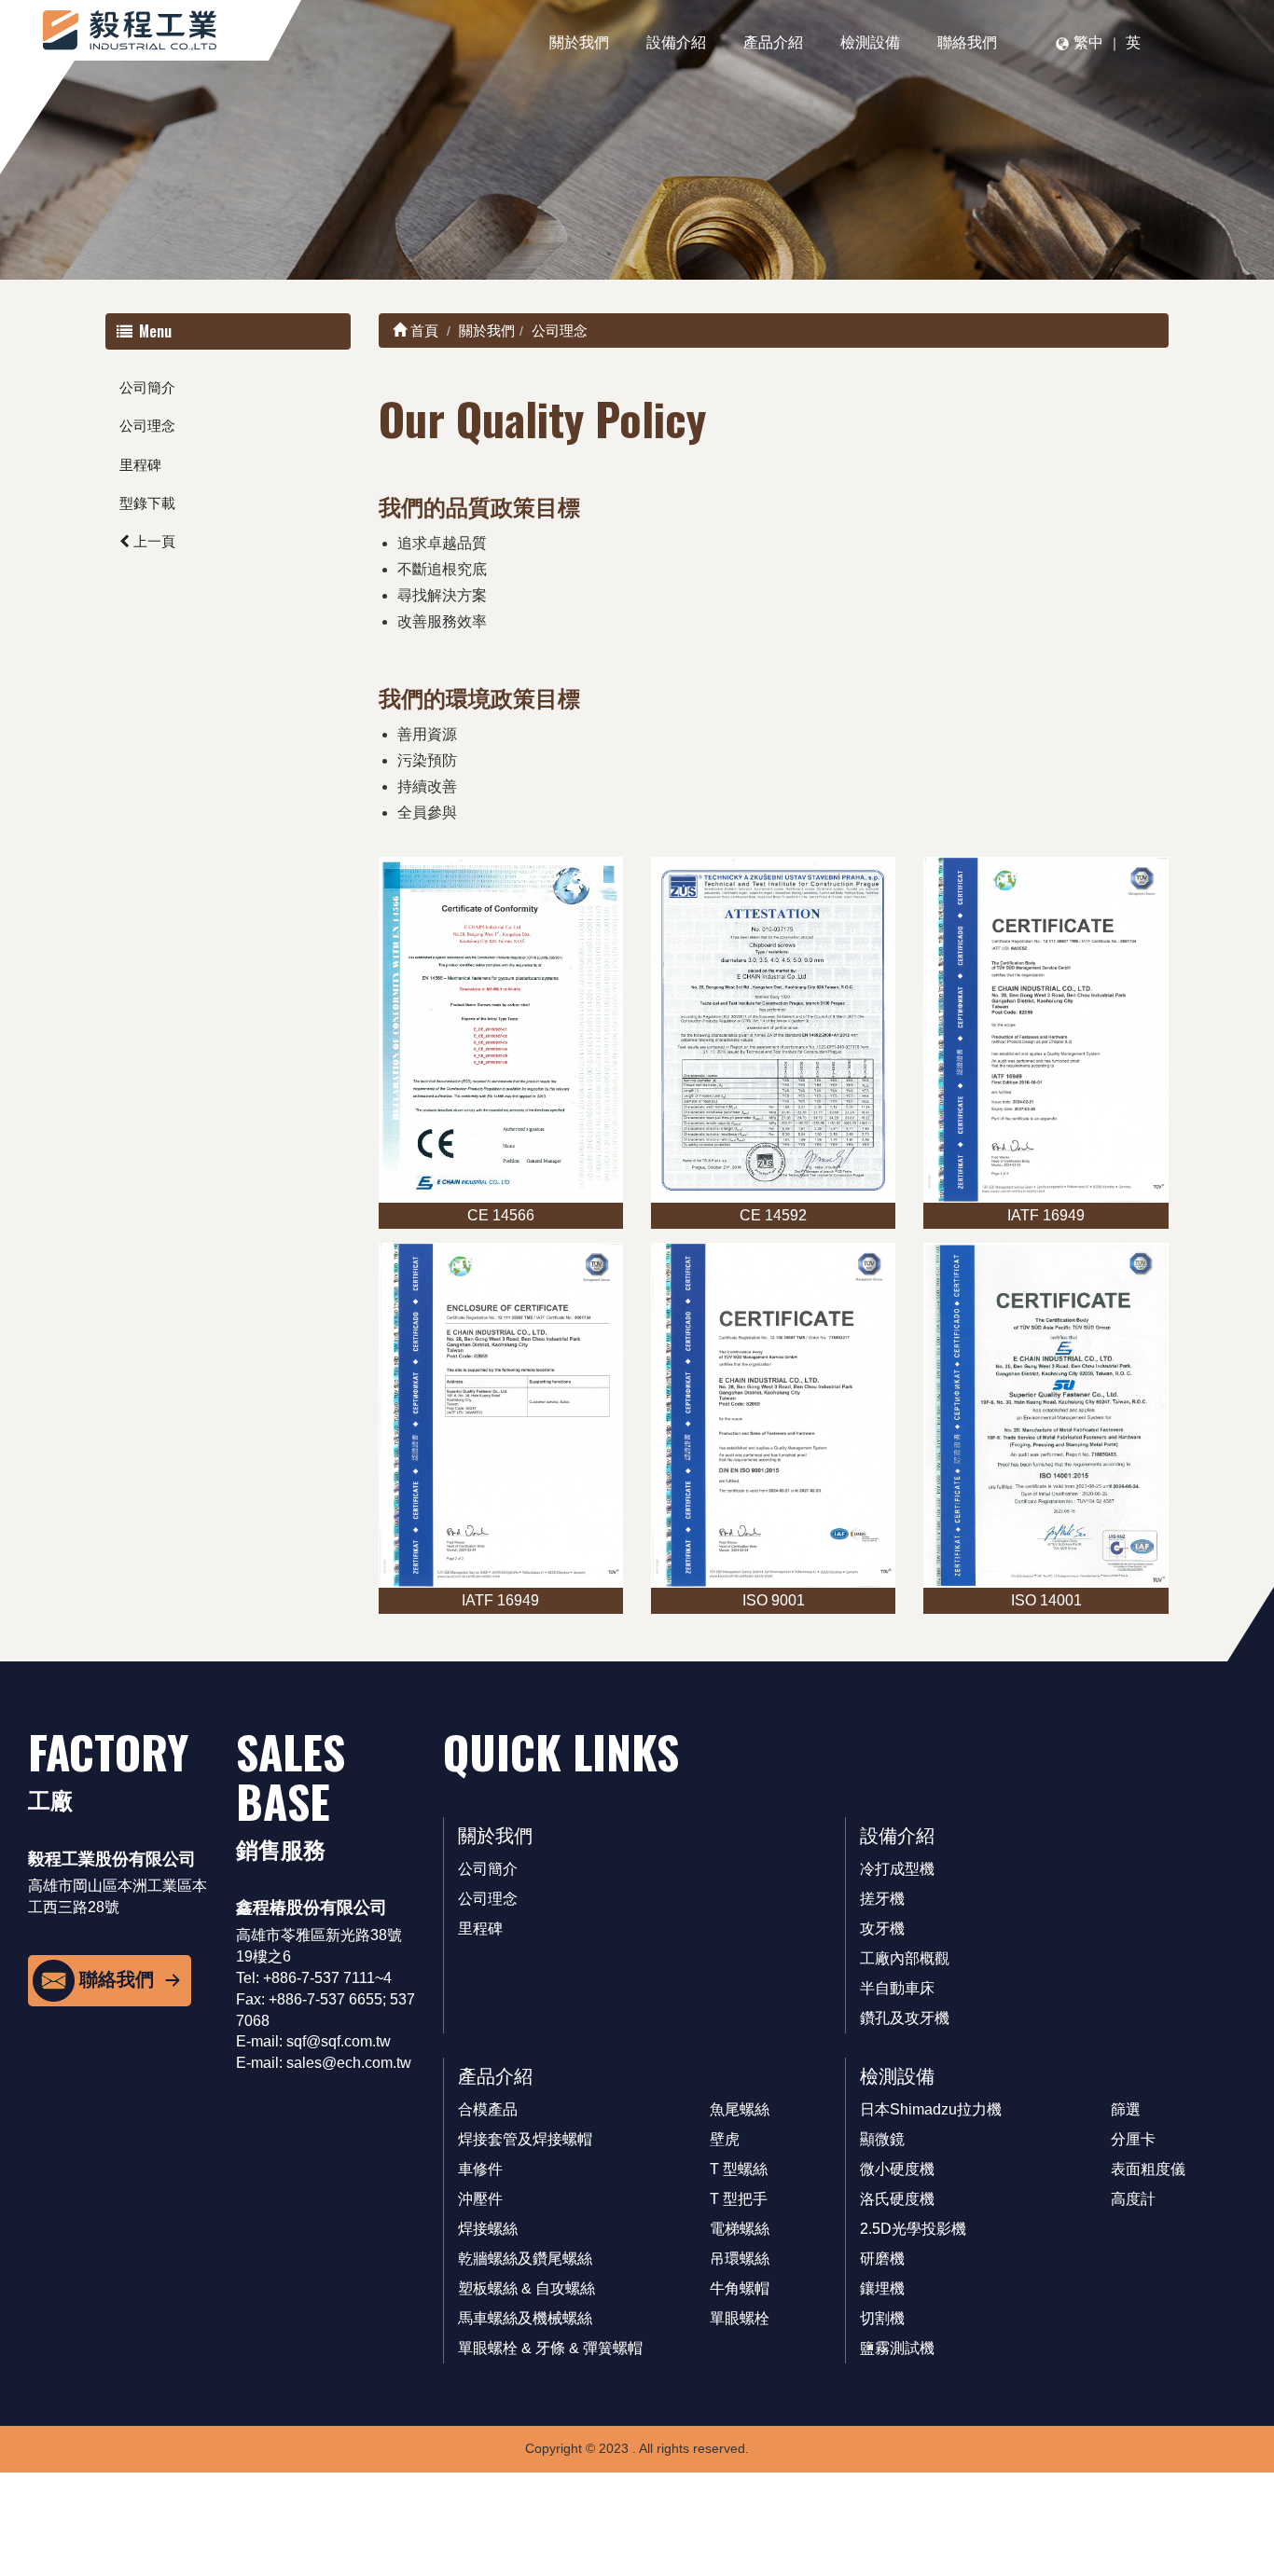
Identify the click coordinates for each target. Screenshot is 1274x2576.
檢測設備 (870, 42)
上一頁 (152, 541)
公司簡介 (147, 387)
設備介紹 (676, 42)
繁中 (1088, 42)
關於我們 (579, 42)
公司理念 (147, 426)
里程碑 (140, 465)
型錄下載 (147, 503)
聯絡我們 (967, 42)
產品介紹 (773, 42)
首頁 (422, 331)
